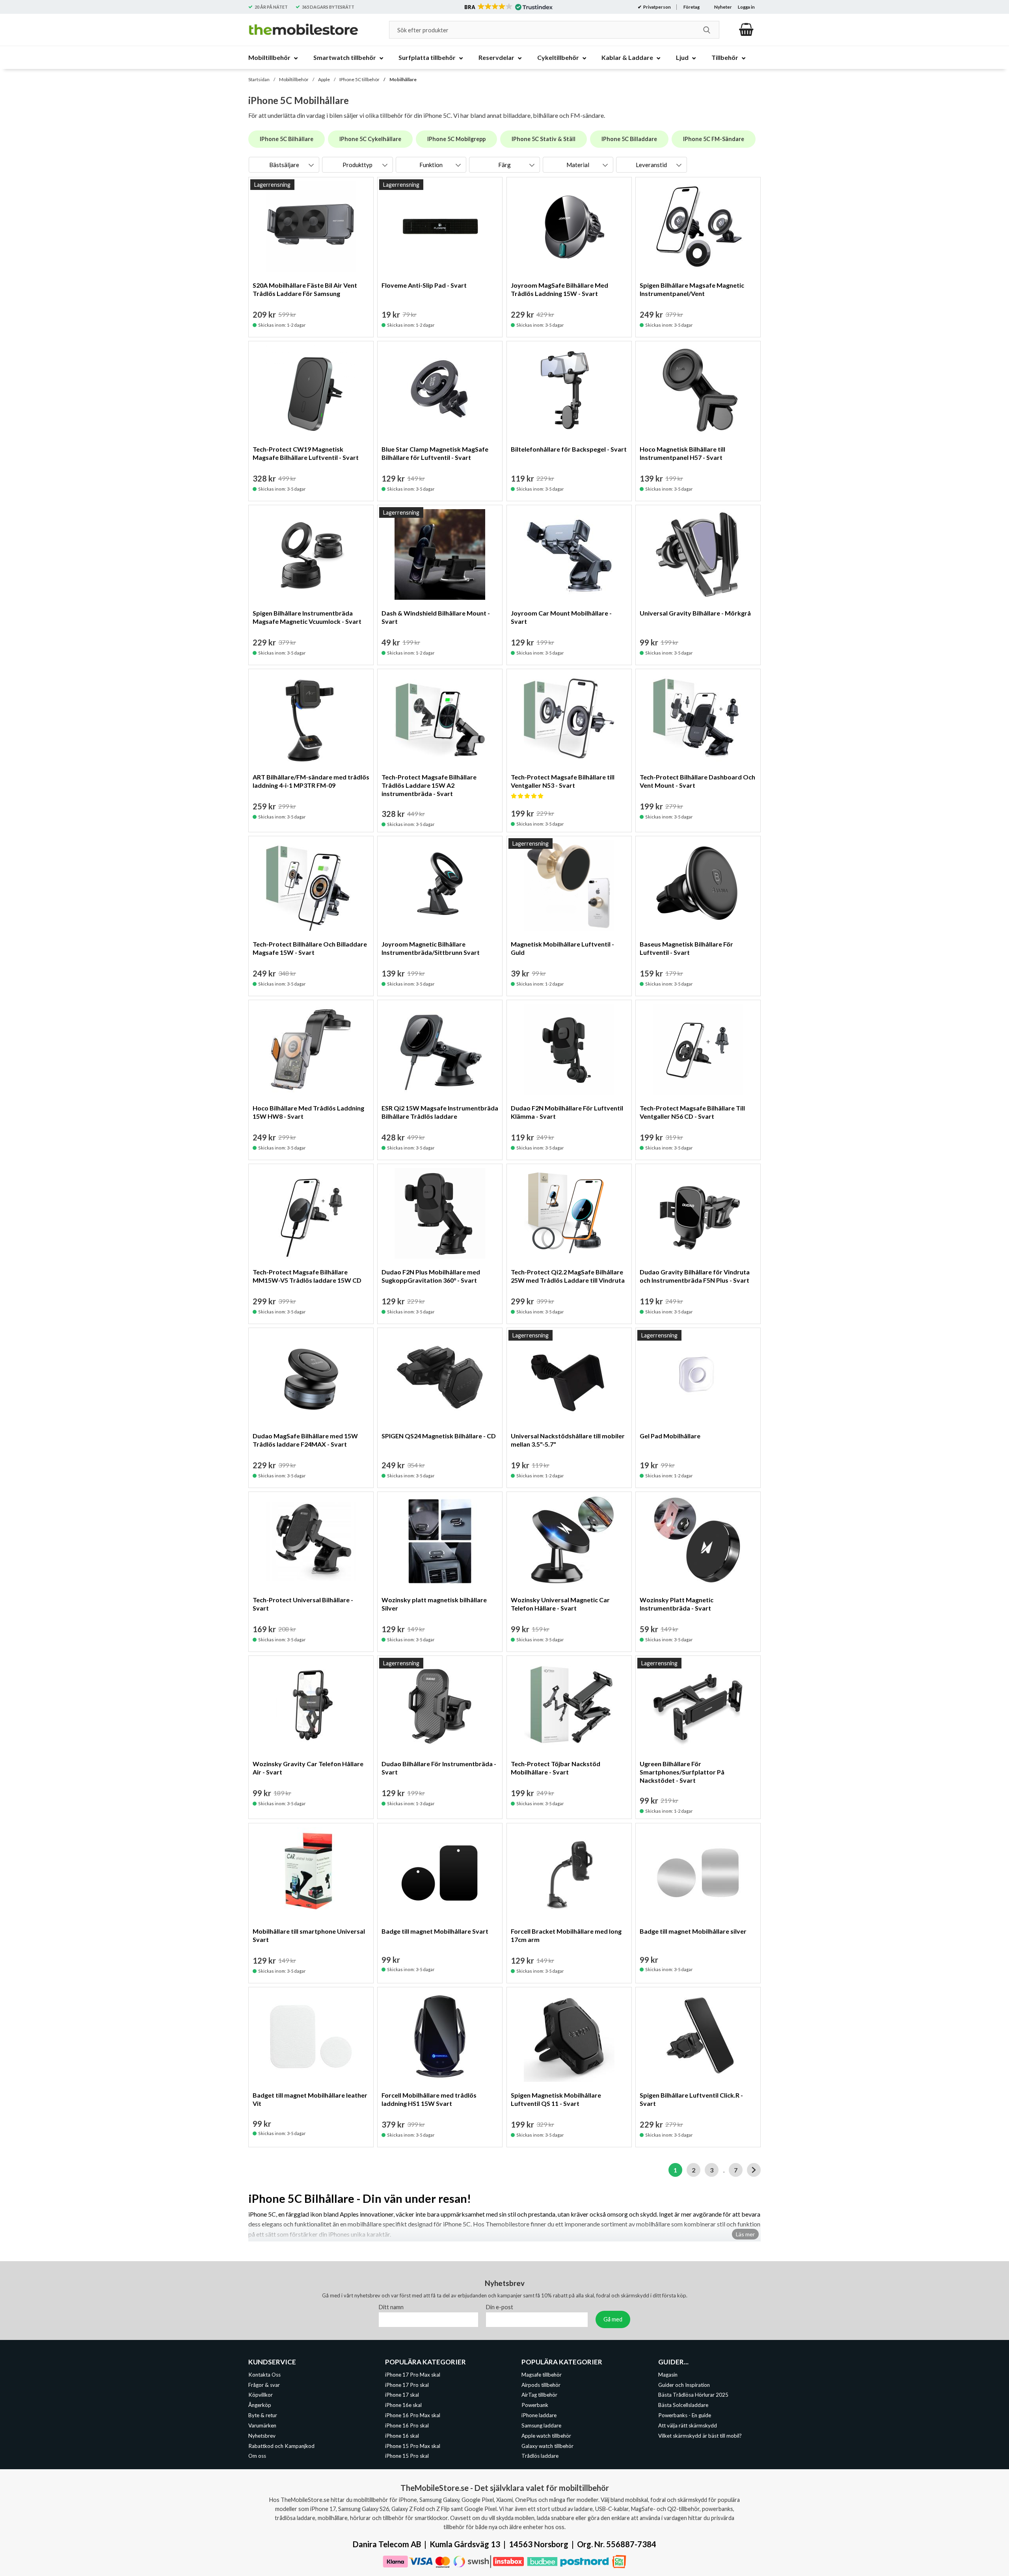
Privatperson (657, 7)
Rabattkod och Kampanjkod (281, 2446)
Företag (692, 7)
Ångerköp (260, 2405)
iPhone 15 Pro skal (407, 2456)
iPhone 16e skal (403, 2405)
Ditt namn (391, 2307)
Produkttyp (357, 165)
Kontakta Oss (264, 2374)
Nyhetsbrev (262, 2435)
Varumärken (262, 2425)
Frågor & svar (264, 2384)
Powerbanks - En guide (685, 2415)
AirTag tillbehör (539, 2395)
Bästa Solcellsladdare (683, 2405)
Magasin (668, 2374)
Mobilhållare (403, 79)
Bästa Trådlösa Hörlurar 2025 (693, 2395)
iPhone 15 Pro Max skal (413, 2446)
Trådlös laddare (540, 2456)
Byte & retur (263, 2415)
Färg (504, 165)
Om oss (257, 2456)
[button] (508, 7)
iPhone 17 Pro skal (407, 2384)
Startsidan (259, 79)
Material (578, 165)
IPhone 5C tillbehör (359, 79)
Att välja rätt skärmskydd (688, 2425)
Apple (324, 79)
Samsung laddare (541, 2425)
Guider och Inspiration (684, 2384)
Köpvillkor (261, 2395)
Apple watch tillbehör (546, 2435)
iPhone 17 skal (402, 2395)
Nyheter (723, 7)
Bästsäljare (284, 165)
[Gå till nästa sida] (754, 2170)
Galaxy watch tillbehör (547, 2446)
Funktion (431, 165)
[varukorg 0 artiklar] (746, 30)
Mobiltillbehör (294, 79)
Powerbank (535, 2405)
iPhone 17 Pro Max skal (413, 2374)
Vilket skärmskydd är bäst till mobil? (700, 2435)
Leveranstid (651, 165)
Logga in (746, 7)
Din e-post (500, 2307)
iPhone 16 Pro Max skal (413, 2415)
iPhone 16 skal (402, 2435)
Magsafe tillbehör (542, 2374)
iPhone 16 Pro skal (407, 2425)
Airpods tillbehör (541, 2384)
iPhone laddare (539, 2415)
